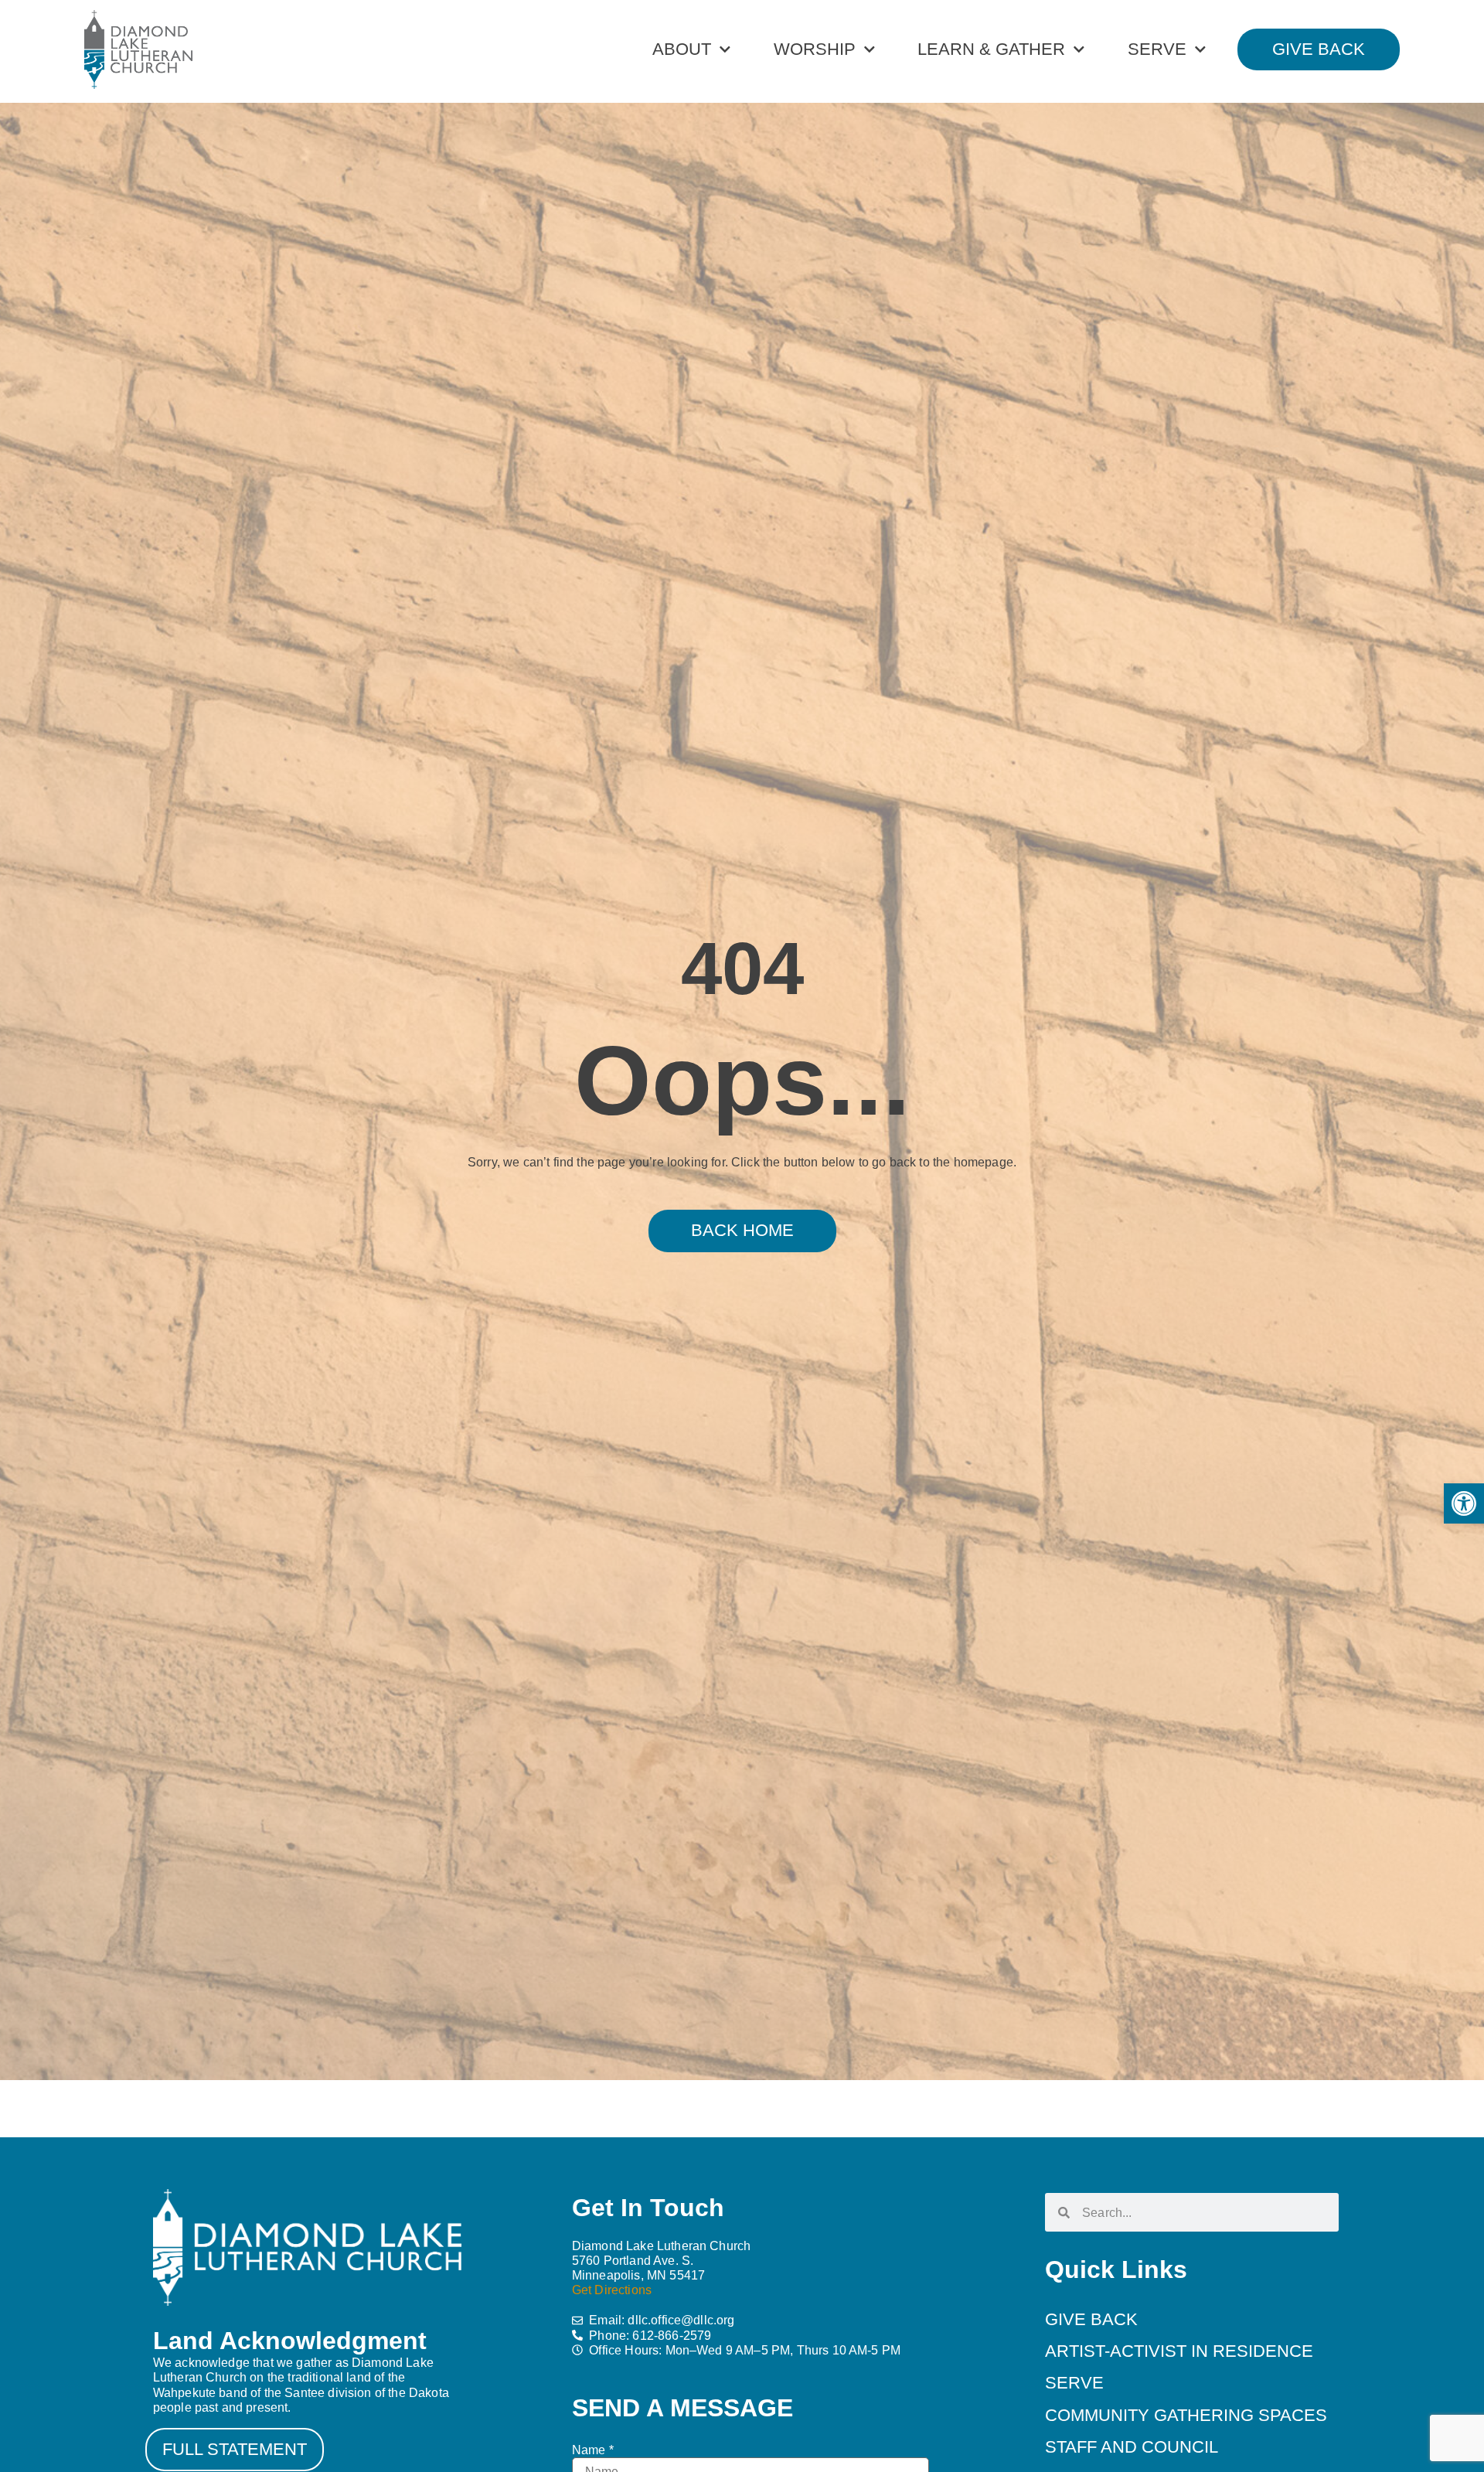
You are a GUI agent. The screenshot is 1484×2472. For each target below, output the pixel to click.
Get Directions (612, 2290)
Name (593, 2450)
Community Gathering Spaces (1186, 2415)
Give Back (1091, 2319)
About (682, 49)
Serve (1157, 49)
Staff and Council (1132, 2447)
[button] (1464, 1503)
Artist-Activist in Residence (1179, 2351)
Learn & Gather (991, 49)
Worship (815, 49)
